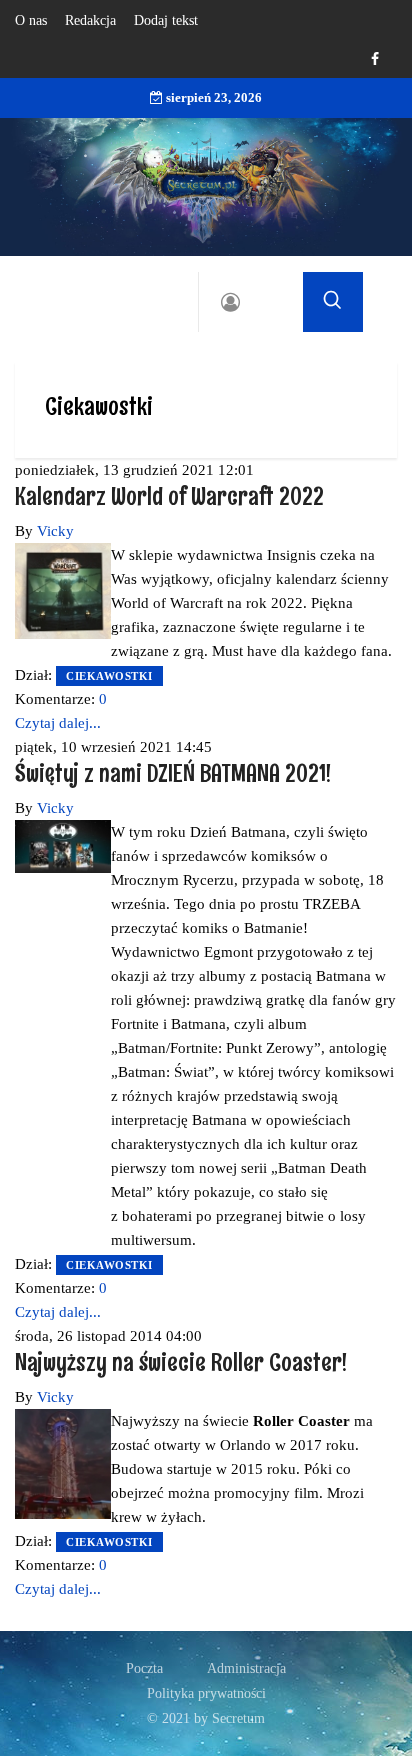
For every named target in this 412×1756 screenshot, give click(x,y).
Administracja (246, 1668)
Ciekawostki (109, 676)
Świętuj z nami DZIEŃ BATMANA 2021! (173, 772)
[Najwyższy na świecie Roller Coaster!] (63, 1462)
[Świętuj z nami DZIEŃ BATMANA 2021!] (63, 845)
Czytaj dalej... (58, 723)
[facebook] (375, 59)
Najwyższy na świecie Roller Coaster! (181, 1361)
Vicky (55, 531)
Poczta (144, 1668)
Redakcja (90, 20)
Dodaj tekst (166, 20)
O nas (31, 20)
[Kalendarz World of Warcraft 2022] (63, 589)
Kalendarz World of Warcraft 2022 (169, 495)
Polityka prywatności (206, 1693)
